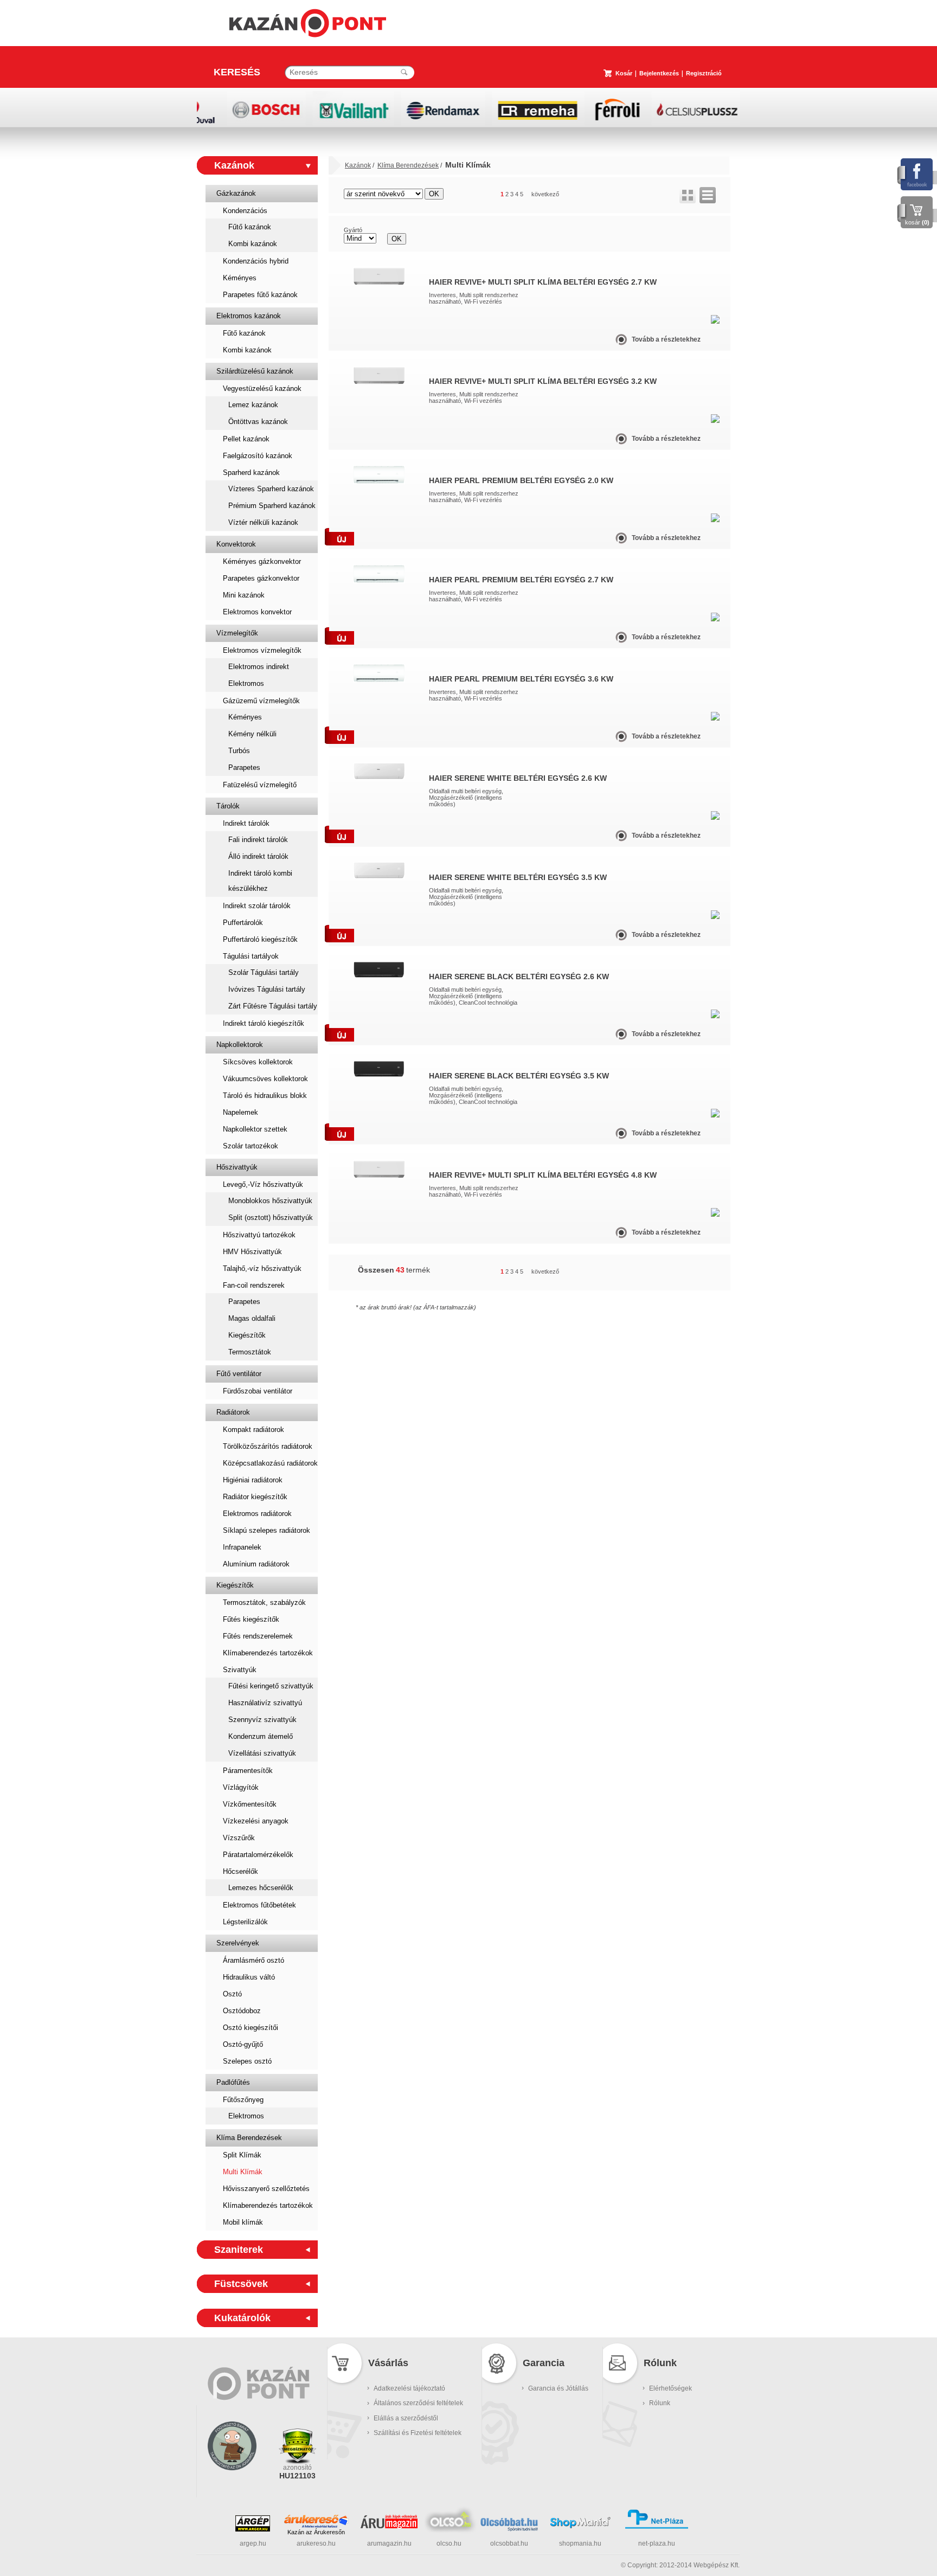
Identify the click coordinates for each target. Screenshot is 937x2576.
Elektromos (246, 683)
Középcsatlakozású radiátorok (270, 1463)
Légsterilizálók (245, 1922)
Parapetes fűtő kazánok (260, 295)
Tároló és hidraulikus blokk (265, 1096)
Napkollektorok (240, 1045)
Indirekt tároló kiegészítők (264, 1023)
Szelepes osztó (247, 2061)
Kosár (624, 73)
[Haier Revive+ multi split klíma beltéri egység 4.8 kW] (379, 1176)
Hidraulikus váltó (249, 1977)
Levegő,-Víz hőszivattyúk (263, 1184)
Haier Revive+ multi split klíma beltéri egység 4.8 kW (543, 1175)
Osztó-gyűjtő (243, 2044)
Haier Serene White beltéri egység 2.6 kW (518, 778)
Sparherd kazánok (251, 473)
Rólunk (660, 2403)
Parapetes (244, 767)
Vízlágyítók (241, 1787)
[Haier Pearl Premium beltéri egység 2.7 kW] (379, 581)
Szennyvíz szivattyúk (262, 1720)
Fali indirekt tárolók (258, 840)
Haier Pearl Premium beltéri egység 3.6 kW (521, 679)
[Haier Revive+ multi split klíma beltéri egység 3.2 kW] (379, 382)
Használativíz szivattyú (265, 1703)
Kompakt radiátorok (253, 1430)
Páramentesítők (248, 1771)
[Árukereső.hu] (316, 2521)
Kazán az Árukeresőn (316, 2532)
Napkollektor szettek (255, 1129)
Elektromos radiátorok (257, 1514)
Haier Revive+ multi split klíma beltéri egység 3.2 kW (543, 381)
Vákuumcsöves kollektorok (265, 1079)
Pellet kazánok (246, 439)
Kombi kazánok (253, 244)
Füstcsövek (241, 2284)
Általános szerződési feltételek (418, 2403)
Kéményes (240, 278)
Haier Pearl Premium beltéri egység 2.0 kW (521, 480)
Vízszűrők (239, 1838)
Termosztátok (250, 1352)
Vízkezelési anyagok (256, 1821)
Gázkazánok (236, 193)
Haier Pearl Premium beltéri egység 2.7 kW (521, 580)
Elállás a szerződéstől (406, 2418)
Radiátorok (233, 1412)
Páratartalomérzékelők (258, 1855)
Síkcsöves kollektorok (258, 1062)
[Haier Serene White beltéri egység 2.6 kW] (379, 777)
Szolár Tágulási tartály (264, 972)
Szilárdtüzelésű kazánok (255, 371)
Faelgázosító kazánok (258, 456)
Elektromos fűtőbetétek (259, 1905)
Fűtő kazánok (250, 227)
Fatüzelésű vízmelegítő (260, 785)
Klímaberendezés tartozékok (268, 1653)
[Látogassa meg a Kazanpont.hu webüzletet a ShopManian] (580, 2527)
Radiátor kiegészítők (255, 1497)
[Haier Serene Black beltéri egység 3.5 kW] (379, 1075)
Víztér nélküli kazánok (263, 522)
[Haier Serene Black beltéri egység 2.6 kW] (379, 976)
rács (688, 195)
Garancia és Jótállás (558, 2388)
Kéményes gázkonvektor (262, 561)
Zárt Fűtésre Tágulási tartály (273, 1006)
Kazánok (234, 165)
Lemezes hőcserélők (261, 1888)
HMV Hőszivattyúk (252, 1252)
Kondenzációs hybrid (256, 261)
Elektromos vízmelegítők (262, 650)
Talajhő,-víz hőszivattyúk (262, 1268)
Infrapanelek (242, 1547)
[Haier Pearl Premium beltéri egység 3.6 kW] (379, 680)
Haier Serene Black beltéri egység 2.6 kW (519, 977)
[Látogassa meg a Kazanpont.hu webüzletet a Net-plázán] (657, 2527)
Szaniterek (239, 2250)
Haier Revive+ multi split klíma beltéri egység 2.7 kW (543, 282)
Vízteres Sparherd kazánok (271, 489)
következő (545, 194)
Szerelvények (238, 1943)
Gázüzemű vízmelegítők (261, 701)
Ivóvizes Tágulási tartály (267, 989)
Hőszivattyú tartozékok (259, 1235)
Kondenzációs (245, 211)
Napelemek (240, 1112)
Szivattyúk (240, 1670)
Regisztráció (704, 73)
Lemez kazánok (253, 405)
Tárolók (228, 806)
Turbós (239, 751)
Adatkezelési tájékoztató (409, 2388)
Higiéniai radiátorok (253, 1480)
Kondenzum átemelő (261, 1736)
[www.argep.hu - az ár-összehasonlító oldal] (253, 2529)
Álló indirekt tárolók (258, 856)
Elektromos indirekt (259, 667)
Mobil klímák (243, 2222)
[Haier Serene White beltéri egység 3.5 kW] (379, 876)
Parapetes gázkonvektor (261, 578)
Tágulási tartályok (251, 956)
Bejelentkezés (659, 73)
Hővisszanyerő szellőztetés (266, 2189)
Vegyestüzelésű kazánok (262, 388)
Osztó (232, 1994)
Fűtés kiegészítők (251, 1619)
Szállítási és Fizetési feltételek (418, 2433)
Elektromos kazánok (249, 316)
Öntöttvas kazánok (258, 422)
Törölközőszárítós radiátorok (268, 1446)
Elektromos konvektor (257, 612)
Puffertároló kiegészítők (260, 939)
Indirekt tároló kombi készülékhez (260, 881)
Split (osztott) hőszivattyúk (271, 1218)
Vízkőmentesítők (250, 1804)
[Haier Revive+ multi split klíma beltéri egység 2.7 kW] (379, 283)
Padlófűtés (233, 2082)
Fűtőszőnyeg (243, 2100)
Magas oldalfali (252, 1318)
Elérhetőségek (670, 2388)
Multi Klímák (243, 2172)
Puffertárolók (243, 923)
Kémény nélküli (252, 734)
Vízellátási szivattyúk (262, 1753)
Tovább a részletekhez (666, 339)
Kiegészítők (247, 1335)
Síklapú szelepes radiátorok (267, 1530)
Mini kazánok (244, 595)
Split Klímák (242, 2155)
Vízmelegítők (237, 633)
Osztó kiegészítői (251, 2028)
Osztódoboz (242, 2011)
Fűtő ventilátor (239, 1374)
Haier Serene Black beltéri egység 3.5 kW (519, 1076)
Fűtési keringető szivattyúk (271, 1686)
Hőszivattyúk (237, 1167)
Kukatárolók (242, 2318)
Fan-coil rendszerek (254, 1285)
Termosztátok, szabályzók (264, 1602)
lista (708, 195)
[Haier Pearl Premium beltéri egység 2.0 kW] (379, 482)
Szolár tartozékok (251, 1146)
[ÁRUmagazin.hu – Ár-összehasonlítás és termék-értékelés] (389, 2526)
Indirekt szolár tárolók (257, 906)
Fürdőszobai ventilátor (258, 1391)
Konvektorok (236, 544)
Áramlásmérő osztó (253, 1960)
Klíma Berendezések (249, 2138)
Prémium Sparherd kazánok (272, 506)
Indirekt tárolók (246, 823)
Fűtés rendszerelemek (258, 1636)
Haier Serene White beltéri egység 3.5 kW (518, 877)
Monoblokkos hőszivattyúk (270, 1201)
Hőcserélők (240, 1871)
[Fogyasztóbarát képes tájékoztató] (232, 2484)
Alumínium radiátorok (256, 1564)
